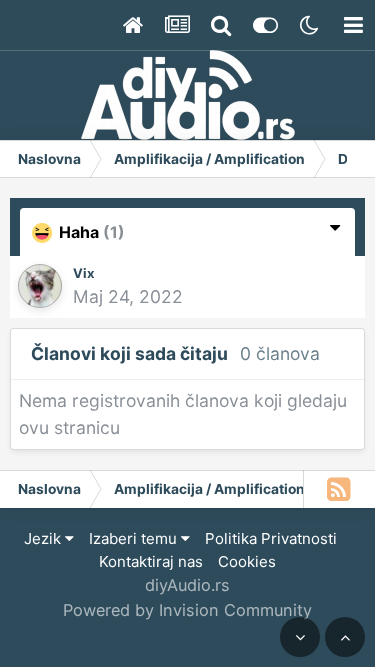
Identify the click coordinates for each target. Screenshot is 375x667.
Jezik (44, 538)
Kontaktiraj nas (151, 561)
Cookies (247, 561)
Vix (83, 273)
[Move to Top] (345, 637)
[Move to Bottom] (300, 637)
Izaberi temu (135, 538)
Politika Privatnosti (271, 538)
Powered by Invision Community (187, 610)
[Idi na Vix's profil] (40, 286)
